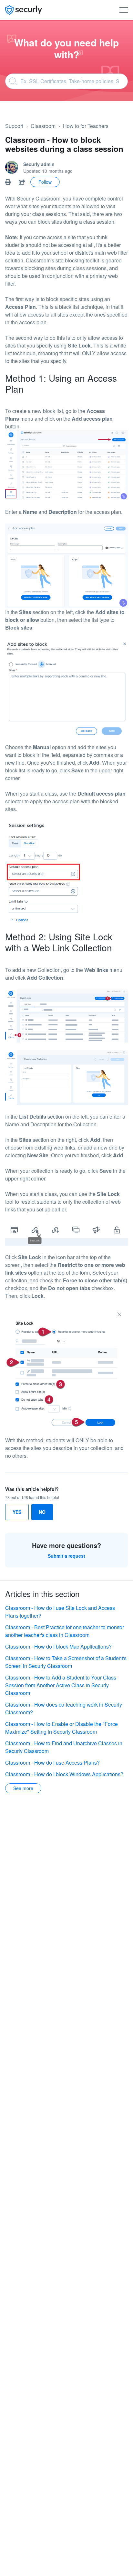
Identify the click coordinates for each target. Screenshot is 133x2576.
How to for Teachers (86, 126)
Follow (45, 182)
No (42, 1512)
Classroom (43, 126)
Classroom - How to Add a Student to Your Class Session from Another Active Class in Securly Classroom (61, 1685)
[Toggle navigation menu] (124, 10)
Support (14, 126)
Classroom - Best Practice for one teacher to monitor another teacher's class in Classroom (65, 1631)
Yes (17, 1512)
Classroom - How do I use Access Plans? (52, 1763)
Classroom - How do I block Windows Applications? (64, 1774)
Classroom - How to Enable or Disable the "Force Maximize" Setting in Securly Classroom (61, 1728)
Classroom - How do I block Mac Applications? (58, 1646)
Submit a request (66, 1556)
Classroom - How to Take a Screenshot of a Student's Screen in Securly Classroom (66, 1662)
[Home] (24, 10)
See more (23, 1788)
